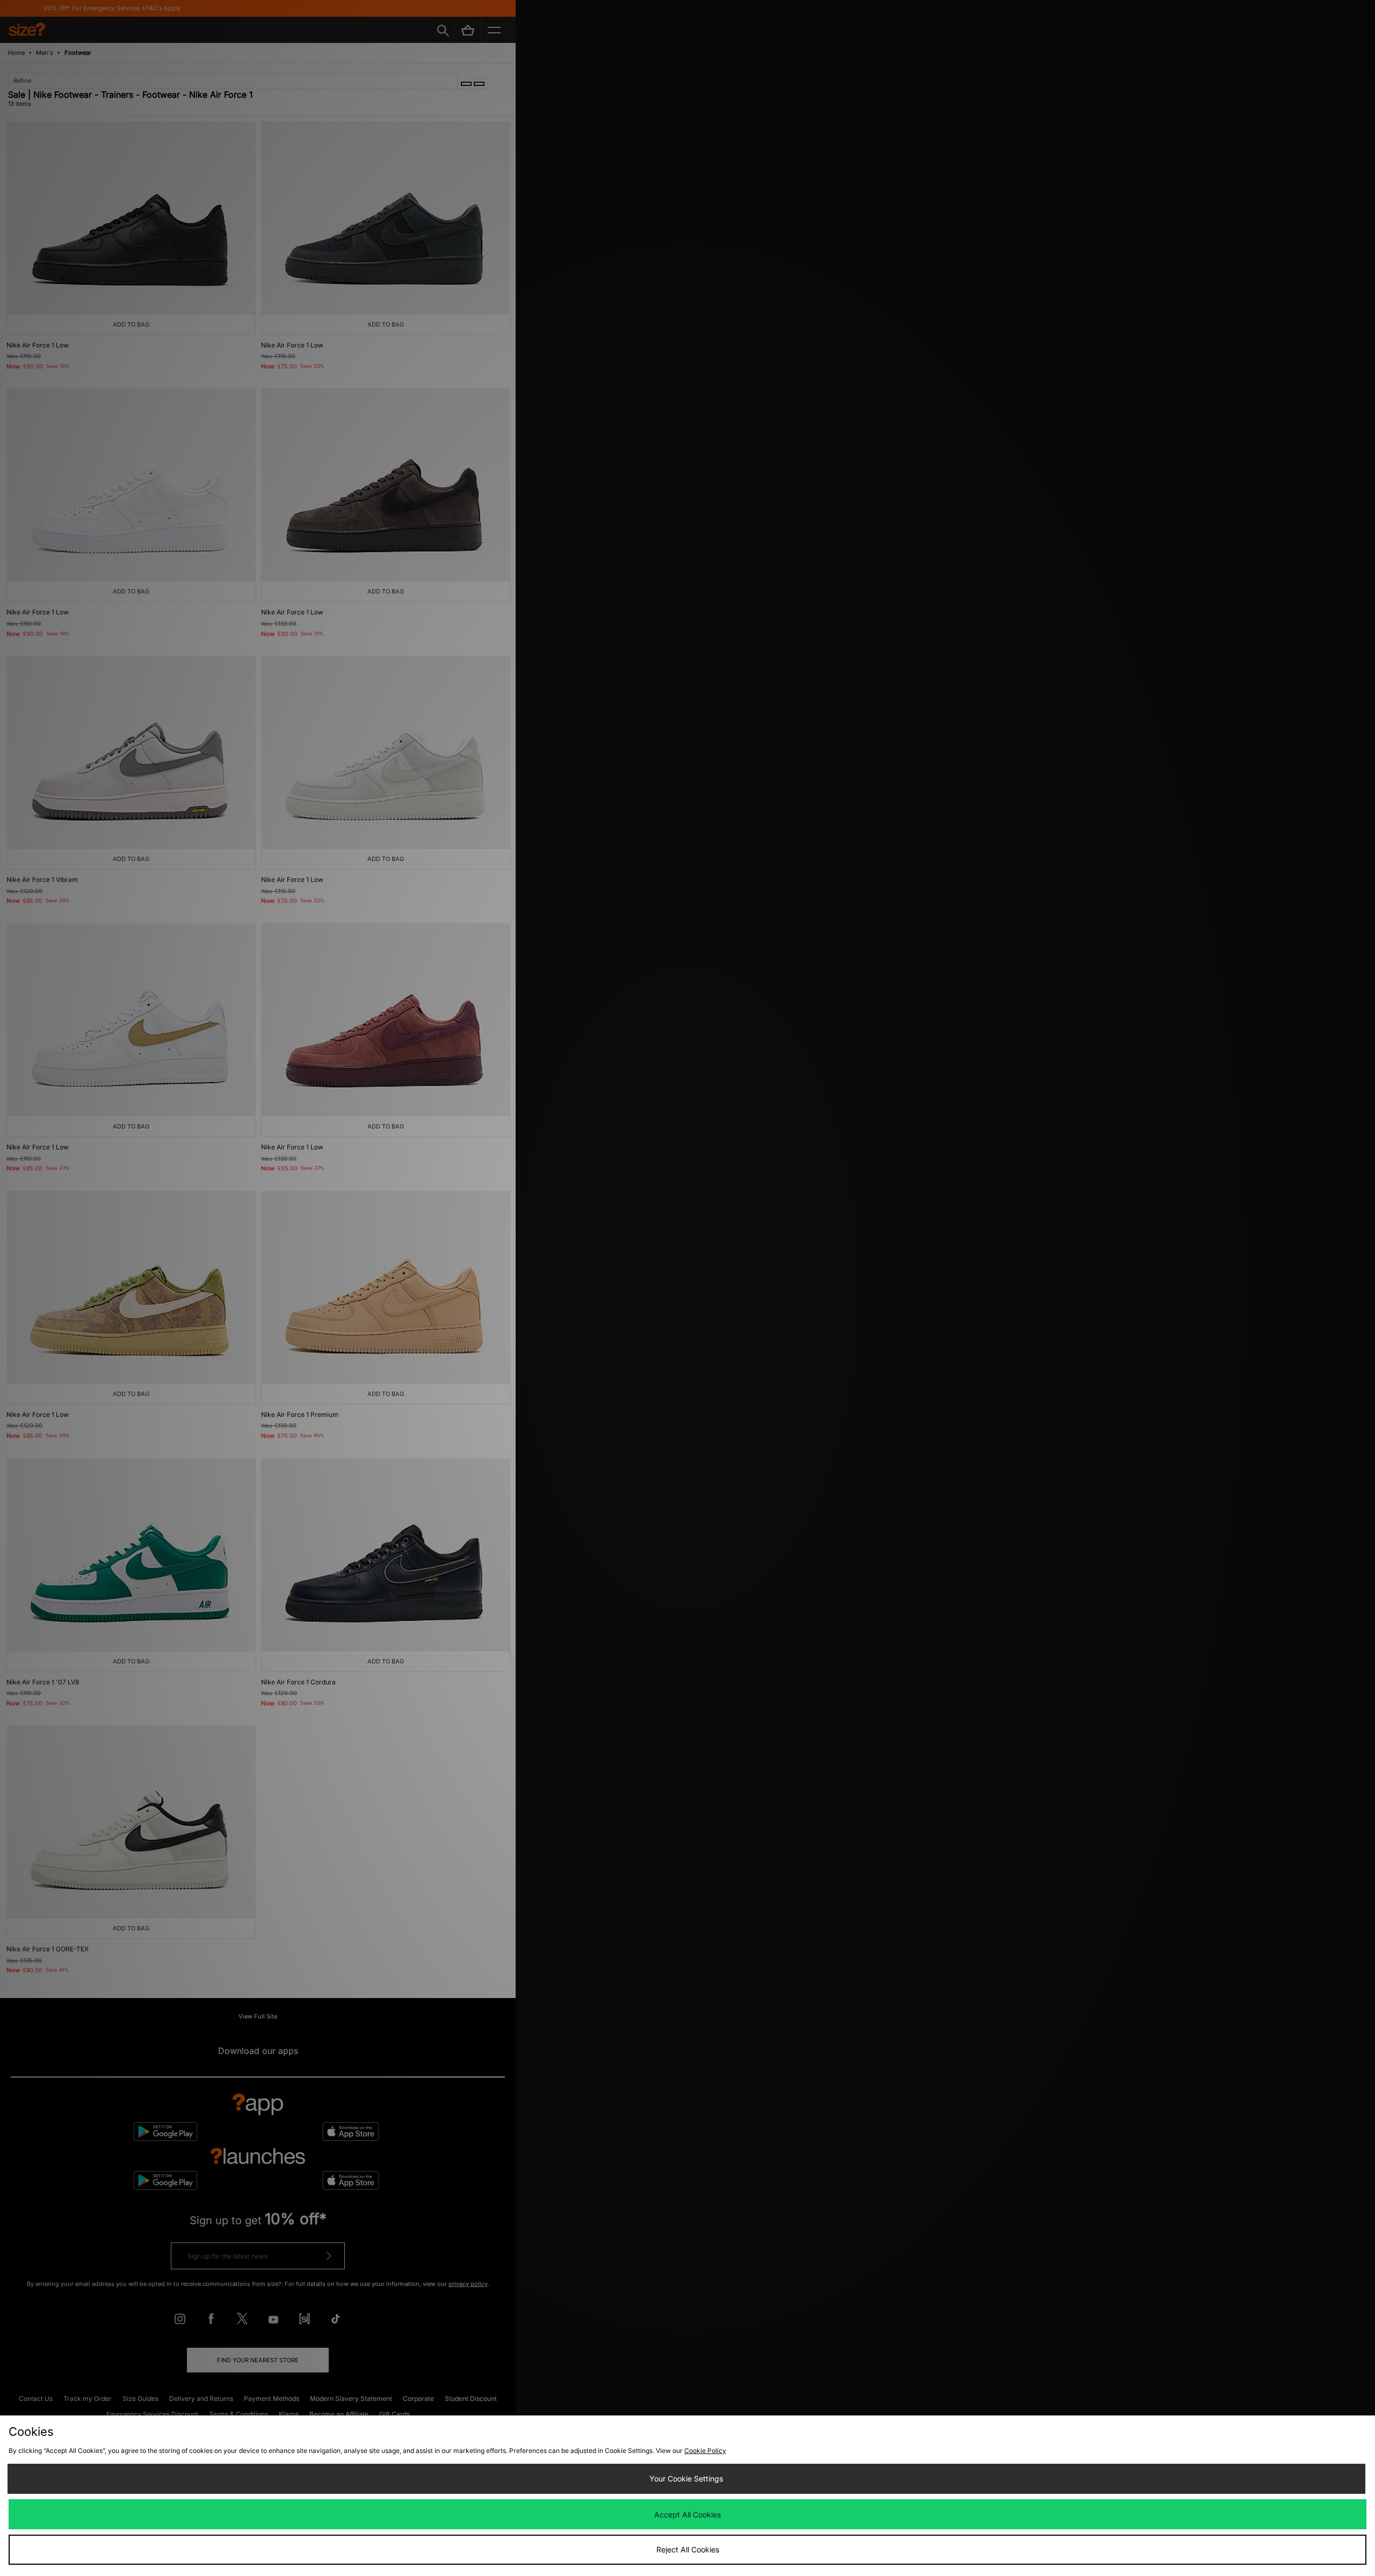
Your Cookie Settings (686, 2479)
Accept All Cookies (687, 2515)
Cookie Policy (705, 2451)
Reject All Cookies (688, 2549)
